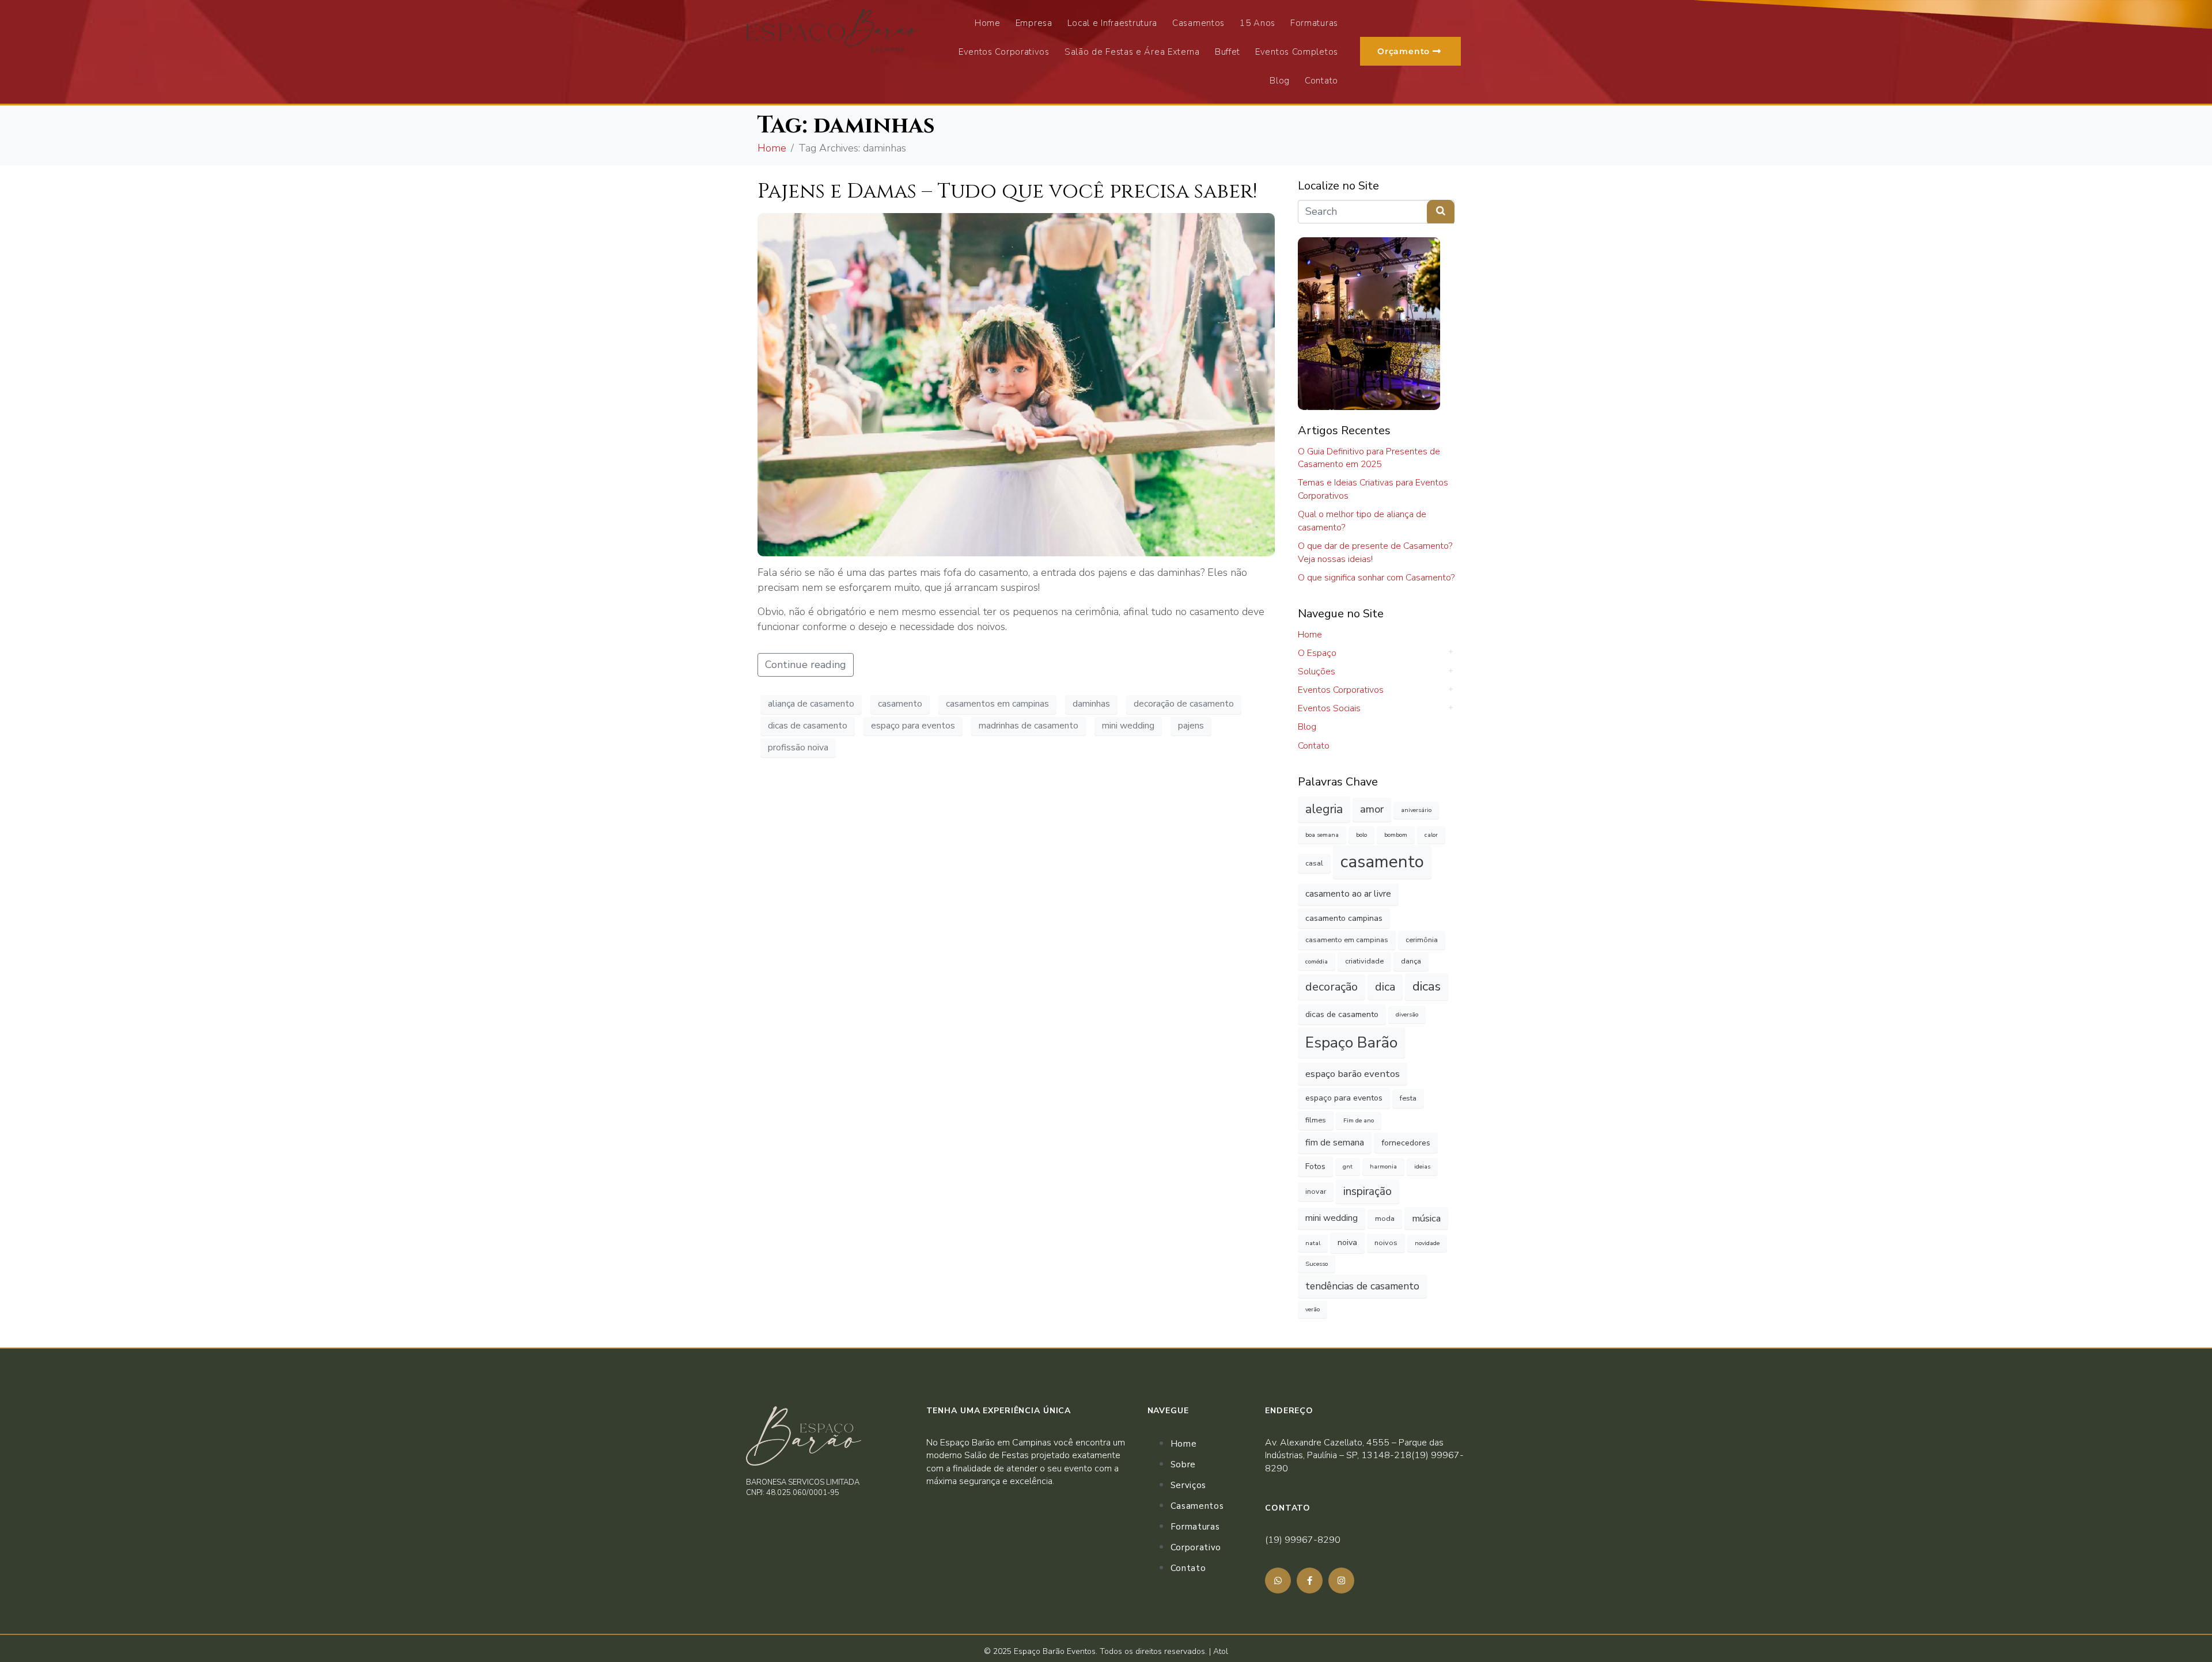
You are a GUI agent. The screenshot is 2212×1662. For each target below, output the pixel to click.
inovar (1316, 1191)
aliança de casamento (811, 704)
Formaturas (1314, 23)
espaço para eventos (913, 726)
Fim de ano (1359, 1120)
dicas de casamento (808, 726)
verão (1313, 1309)
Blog (1280, 81)
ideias (1422, 1166)
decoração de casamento (1184, 704)
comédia (1317, 961)
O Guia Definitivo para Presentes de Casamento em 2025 (1369, 458)
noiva (1347, 1242)
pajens (1191, 726)
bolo (1361, 835)
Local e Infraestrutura (1112, 23)
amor (1372, 809)
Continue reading (806, 665)
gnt (1348, 1166)
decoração (1332, 987)
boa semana (1322, 835)
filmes (1316, 1120)
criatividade (1364, 961)
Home (988, 23)
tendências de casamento (1362, 1286)
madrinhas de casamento (1029, 726)
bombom (1396, 835)
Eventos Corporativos (1004, 52)
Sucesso (1317, 1264)
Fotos (1315, 1166)
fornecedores (1406, 1143)
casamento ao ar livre (1348, 894)
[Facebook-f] (1310, 1581)
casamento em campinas (1347, 940)
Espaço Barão (1351, 1042)
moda (1385, 1218)
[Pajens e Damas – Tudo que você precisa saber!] (1016, 384)
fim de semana (1335, 1143)
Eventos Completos (1297, 52)
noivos (1386, 1242)
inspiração (1368, 1192)
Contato (1321, 81)
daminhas (1091, 704)
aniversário (1416, 810)
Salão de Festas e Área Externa (1132, 52)
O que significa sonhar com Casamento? (1376, 578)
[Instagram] (1341, 1581)
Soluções (1317, 671)
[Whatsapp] (1278, 1581)
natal (1313, 1243)
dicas (1427, 986)
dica (1385, 987)
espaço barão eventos (1353, 1074)
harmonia (1383, 1166)
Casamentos (1198, 23)
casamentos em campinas (997, 704)
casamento (900, 704)
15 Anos (1257, 23)
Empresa (1034, 23)
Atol (1221, 1651)
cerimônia (1422, 940)
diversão (1407, 1014)
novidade (1427, 1243)
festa (1408, 1098)
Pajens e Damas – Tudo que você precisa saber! (1007, 191)
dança (1411, 961)
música (1426, 1218)
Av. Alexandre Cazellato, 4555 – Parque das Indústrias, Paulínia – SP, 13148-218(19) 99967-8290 (1364, 1456)
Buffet (1228, 52)
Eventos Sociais (1329, 708)
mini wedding (1128, 726)
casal (1314, 863)
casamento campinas (1344, 918)
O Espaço (1317, 653)
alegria (1324, 809)
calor (1431, 835)
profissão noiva (798, 747)
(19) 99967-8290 (1303, 1540)
